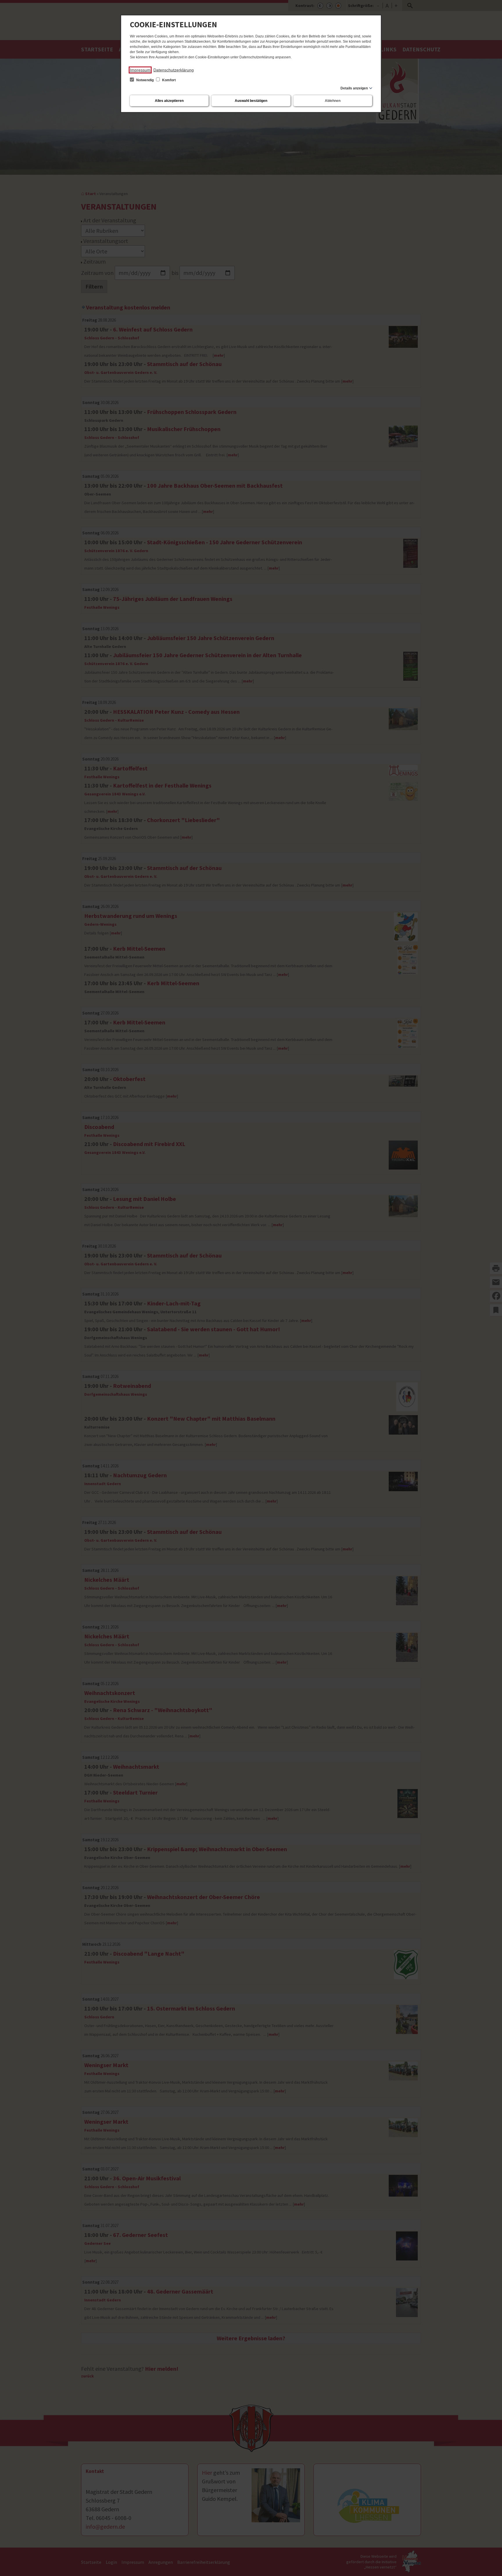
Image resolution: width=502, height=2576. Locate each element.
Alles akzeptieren (169, 101)
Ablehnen (333, 101)
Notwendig (145, 80)
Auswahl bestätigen (251, 101)
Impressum (140, 70)
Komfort (168, 80)
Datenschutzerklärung (174, 70)
